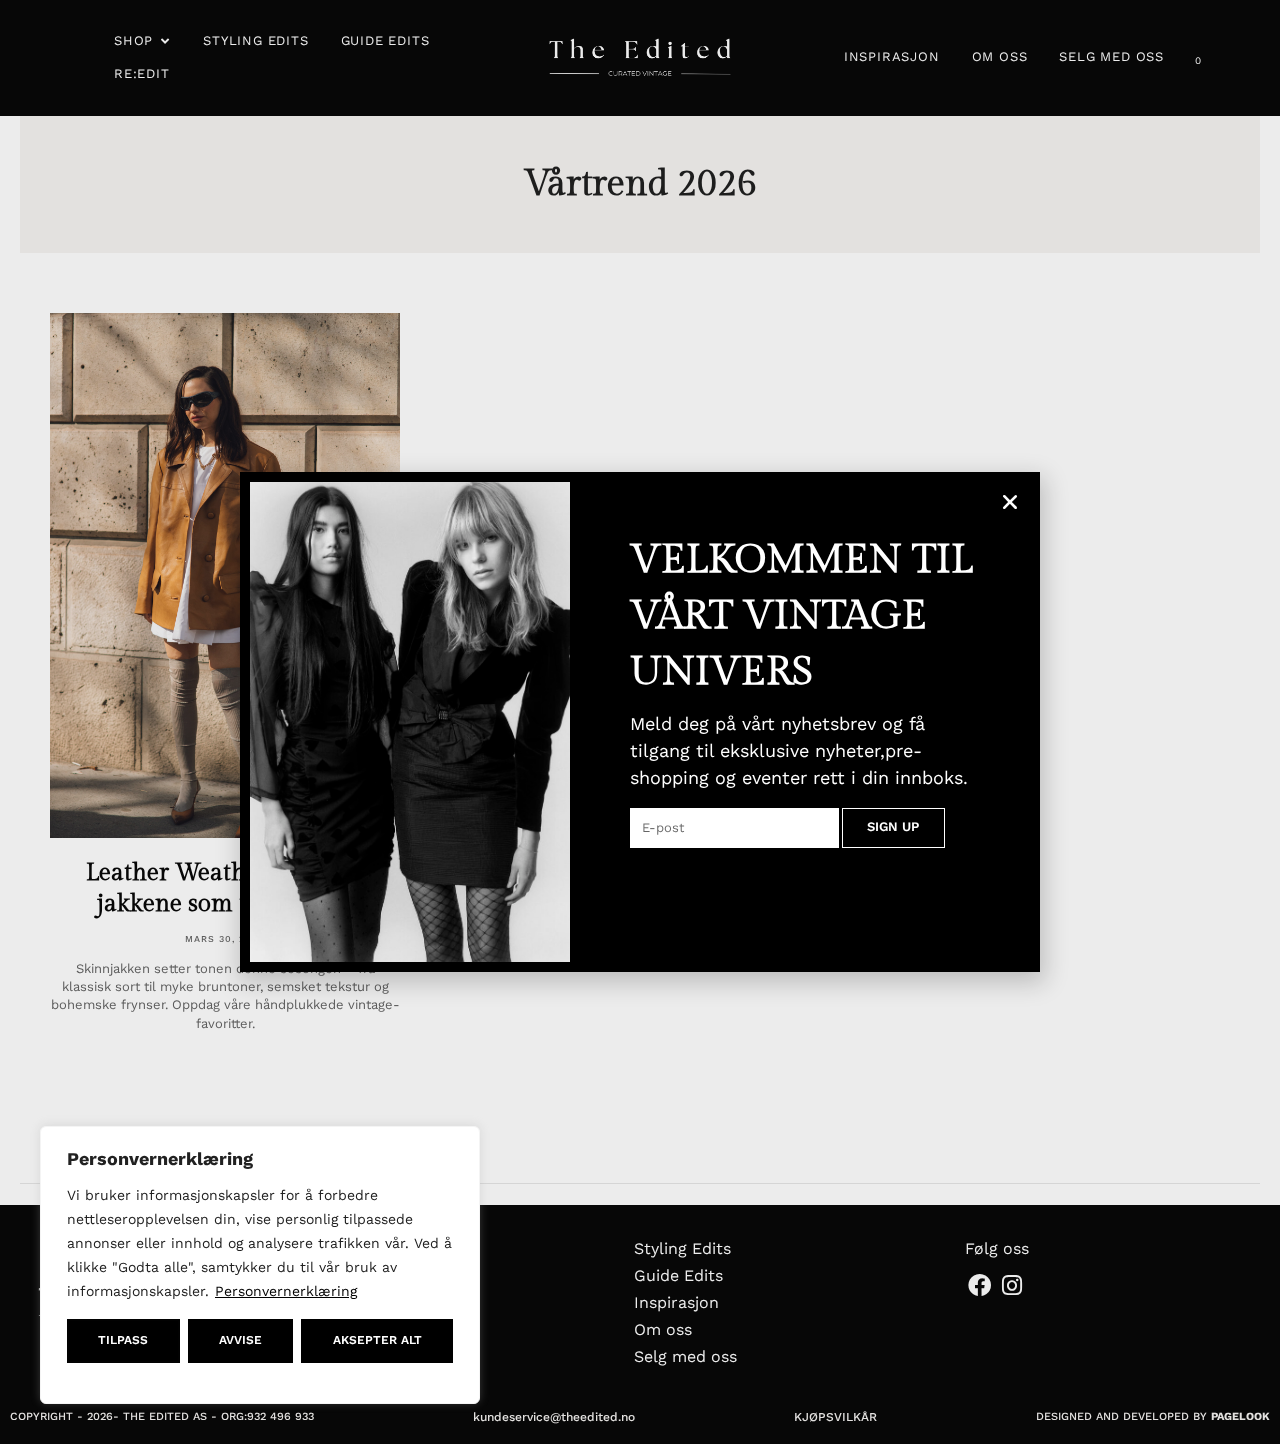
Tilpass (123, 1340)
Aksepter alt (377, 1340)
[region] (260, 1265)
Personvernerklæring (286, 1291)
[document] (640, 722)
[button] (1010, 502)
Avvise (240, 1340)
